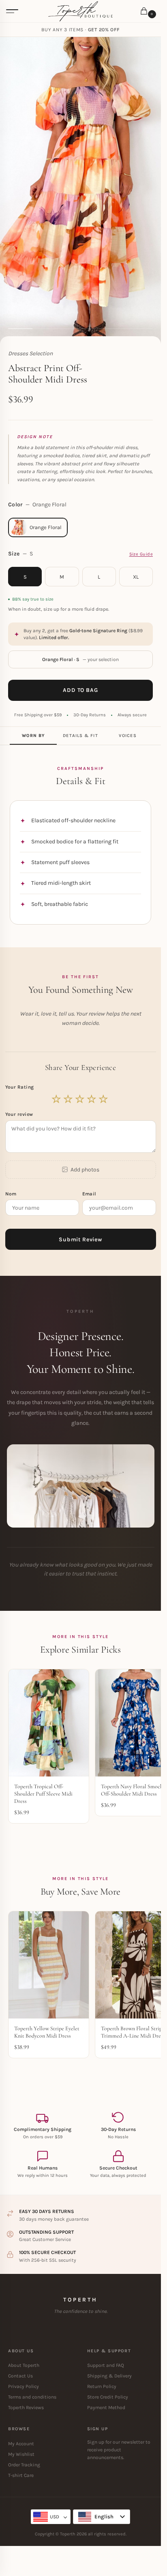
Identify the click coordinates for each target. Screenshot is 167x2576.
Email (90, 1194)
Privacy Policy (24, 2386)
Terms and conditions (32, 2397)
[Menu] (12, 11)
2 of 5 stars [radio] (69, 1099)
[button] (146, 12)
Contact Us (20, 2376)
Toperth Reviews (26, 2407)
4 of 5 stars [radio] (92, 1099)
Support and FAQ (106, 2365)
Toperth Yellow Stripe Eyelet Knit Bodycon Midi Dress (47, 2032)
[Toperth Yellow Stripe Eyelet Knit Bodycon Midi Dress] (49, 1965)
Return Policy (102, 2386)
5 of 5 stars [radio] (104, 1099)
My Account (21, 2444)
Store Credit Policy (108, 2397)
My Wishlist (21, 2454)
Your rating (20, 1087)
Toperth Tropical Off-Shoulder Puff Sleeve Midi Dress (43, 1794)
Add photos (85, 1170)
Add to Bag (80, 690)
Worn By (33, 736)
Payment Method (106, 2407)
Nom (12, 1194)
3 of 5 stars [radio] (80, 1099)
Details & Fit (80, 736)
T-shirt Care (21, 2475)
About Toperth (24, 2365)
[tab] (33, 736)
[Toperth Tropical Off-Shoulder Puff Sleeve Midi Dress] (49, 1723)
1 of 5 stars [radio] (57, 1099)
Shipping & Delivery (109, 2376)
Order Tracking (24, 2465)
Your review (19, 1114)
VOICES (128, 736)
